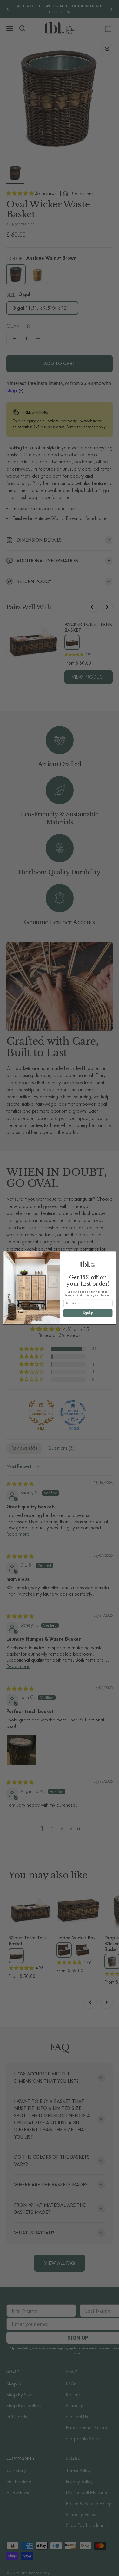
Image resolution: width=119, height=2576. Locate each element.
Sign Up (88, 1313)
